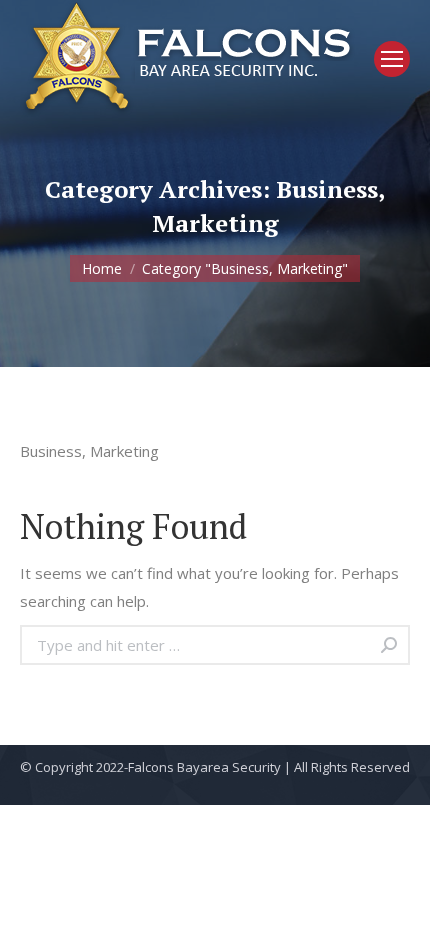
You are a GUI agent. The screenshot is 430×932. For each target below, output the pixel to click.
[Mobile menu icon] (392, 59)
